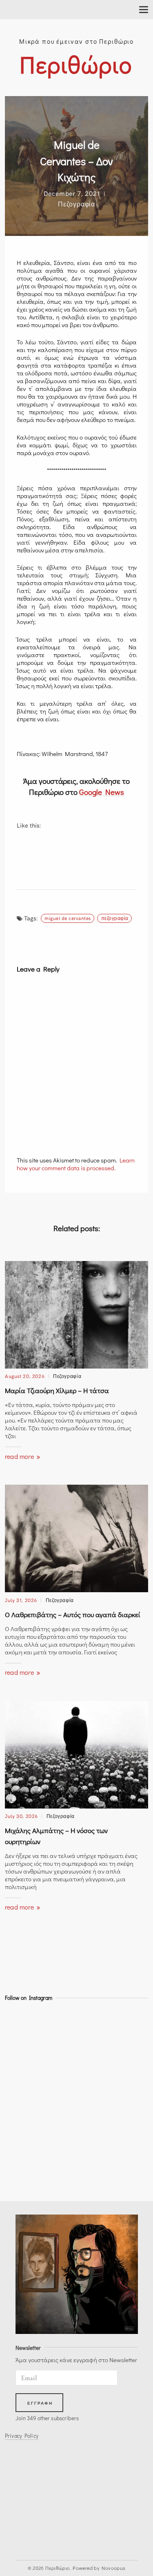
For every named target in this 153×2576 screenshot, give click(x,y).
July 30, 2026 (21, 1816)
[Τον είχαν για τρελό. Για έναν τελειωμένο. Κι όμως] (22, 2152)
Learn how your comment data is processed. (76, 1164)
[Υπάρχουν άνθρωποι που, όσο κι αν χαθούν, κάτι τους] (22, 2026)
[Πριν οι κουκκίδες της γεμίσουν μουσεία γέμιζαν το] (22, 2089)
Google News (102, 792)
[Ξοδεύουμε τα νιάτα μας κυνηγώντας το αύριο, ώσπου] (22, 2068)
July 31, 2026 (21, 1600)
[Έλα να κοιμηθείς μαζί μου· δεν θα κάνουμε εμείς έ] (22, 2110)
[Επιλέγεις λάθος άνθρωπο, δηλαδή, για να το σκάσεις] (22, 2047)
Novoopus (113, 2568)
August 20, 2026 (25, 1376)
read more (20, 1456)
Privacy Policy (22, 2436)
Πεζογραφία (76, 204)
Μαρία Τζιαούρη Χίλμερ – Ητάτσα (57, 1390)
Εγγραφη (40, 2403)
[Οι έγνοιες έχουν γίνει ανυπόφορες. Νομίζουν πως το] (22, 2173)
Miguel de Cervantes (68, 918)
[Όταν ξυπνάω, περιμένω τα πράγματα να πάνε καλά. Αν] (22, 2131)
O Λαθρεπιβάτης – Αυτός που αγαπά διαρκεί (73, 1614)
